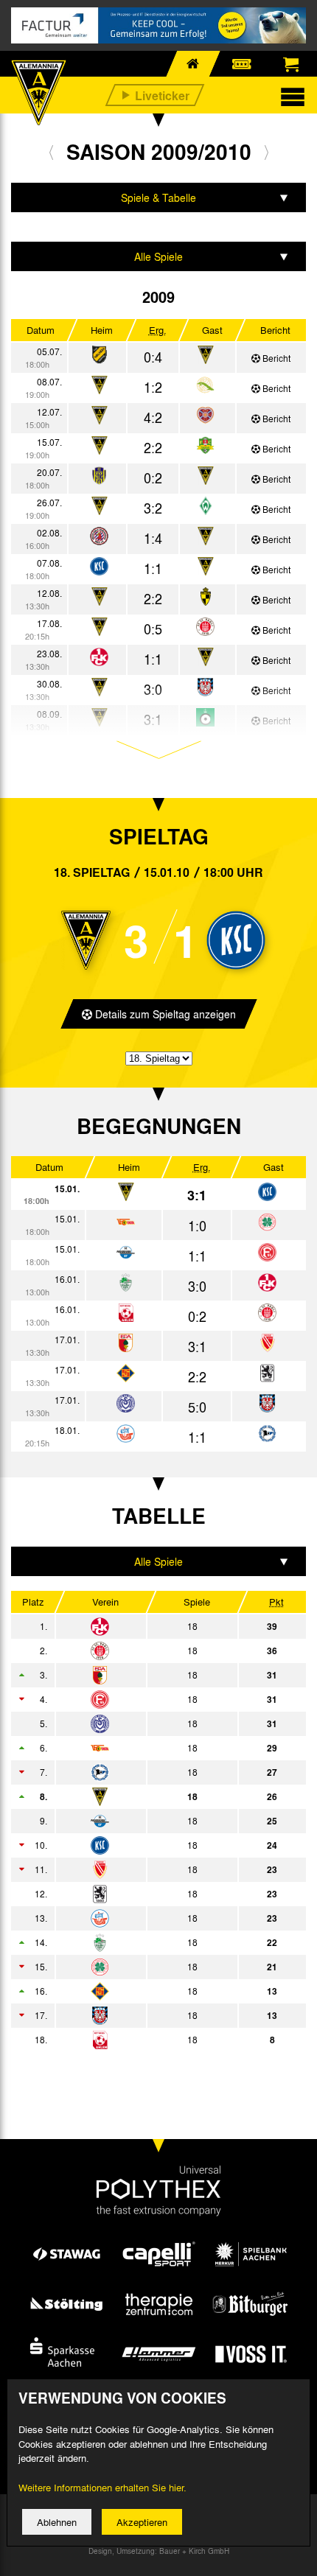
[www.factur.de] (158, 25)
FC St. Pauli (144, 1651)
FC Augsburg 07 (144, 1675)
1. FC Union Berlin (144, 1748)
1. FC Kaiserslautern (144, 1626)
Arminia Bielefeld (144, 1772)
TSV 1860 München (144, 1894)
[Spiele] (99, 356)
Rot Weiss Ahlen (144, 2040)
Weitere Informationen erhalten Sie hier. (102, 2487)
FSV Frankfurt (144, 2015)
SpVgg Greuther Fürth (144, 1942)
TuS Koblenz (144, 1991)
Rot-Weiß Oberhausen (144, 1967)
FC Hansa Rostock (144, 1918)
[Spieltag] (267, 1193)
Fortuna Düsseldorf (144, 1699)
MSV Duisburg (144, 1723)
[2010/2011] (267, 152)
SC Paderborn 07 (144, 1821)
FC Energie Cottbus (144, 1869)
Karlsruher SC (144, 1845)
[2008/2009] (51, 152)
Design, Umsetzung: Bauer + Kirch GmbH (159, 2551)
